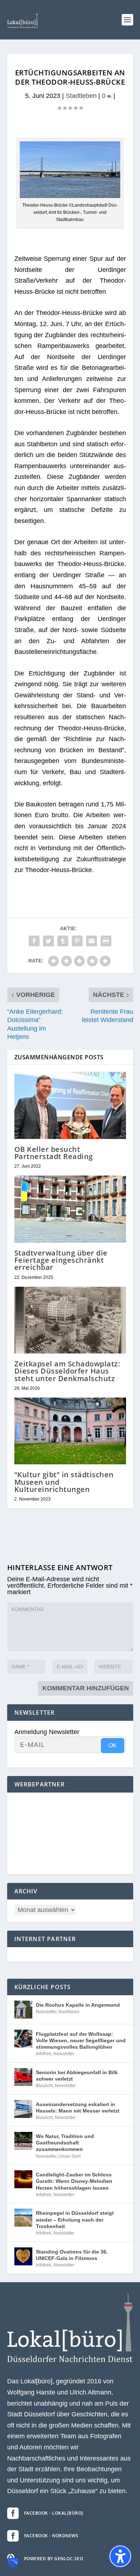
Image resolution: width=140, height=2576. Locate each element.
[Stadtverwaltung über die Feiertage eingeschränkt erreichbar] (70, 1209)
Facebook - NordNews (51, 2536)
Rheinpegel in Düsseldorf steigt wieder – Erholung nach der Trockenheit (75, 2219)
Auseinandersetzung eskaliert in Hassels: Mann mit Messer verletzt (78, 2108)
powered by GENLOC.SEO (54, 2559)
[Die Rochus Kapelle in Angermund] (23, 2010)
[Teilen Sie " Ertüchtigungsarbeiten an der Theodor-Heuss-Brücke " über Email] (92, 941)
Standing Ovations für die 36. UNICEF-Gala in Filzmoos (72, 2255)
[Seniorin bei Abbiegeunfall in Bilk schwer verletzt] (23, 2077)
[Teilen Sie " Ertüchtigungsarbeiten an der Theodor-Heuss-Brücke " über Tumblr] (63, 941)
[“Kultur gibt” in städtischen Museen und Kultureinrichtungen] (70, 1431)
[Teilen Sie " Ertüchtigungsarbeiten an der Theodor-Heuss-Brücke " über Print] (106, 941)
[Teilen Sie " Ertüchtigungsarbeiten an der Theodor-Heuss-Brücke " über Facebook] (34, 941)
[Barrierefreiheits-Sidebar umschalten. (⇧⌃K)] (120, 2556)
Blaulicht (44, 2086)
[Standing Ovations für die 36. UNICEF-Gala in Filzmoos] (23, 2256)
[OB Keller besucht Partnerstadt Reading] (70, 1105)
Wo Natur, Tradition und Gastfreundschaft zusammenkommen (65, 2143)
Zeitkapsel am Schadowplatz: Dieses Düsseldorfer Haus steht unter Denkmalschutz (67, 1371)
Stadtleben (81, 96)
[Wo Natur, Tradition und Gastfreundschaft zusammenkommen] (23, 2141)
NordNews (69, 2012)
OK (113, 1745)
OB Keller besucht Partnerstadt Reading (54, 1153)
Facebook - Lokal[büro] (54, 2513)
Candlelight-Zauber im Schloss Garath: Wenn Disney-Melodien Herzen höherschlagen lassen (74, 2181)
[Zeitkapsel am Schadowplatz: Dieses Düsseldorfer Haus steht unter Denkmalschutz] (70, 1320)
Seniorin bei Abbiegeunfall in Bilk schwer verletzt (77, 2076)
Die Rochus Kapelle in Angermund (78, 2005)
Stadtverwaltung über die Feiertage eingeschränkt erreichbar (61, 1260)
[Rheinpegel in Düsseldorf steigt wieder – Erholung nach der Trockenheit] (23, 2218)
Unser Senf (69, 2156)
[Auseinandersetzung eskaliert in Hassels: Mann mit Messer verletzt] (23, 2109)
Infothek (44, 2054)
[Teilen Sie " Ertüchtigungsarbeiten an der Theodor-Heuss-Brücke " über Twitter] (48, 941)
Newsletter (46, 2012)
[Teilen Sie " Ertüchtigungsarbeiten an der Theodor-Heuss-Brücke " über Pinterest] (77, 941)
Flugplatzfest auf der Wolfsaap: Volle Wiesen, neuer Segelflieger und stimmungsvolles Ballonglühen (81, 2040)
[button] (127, 20)
